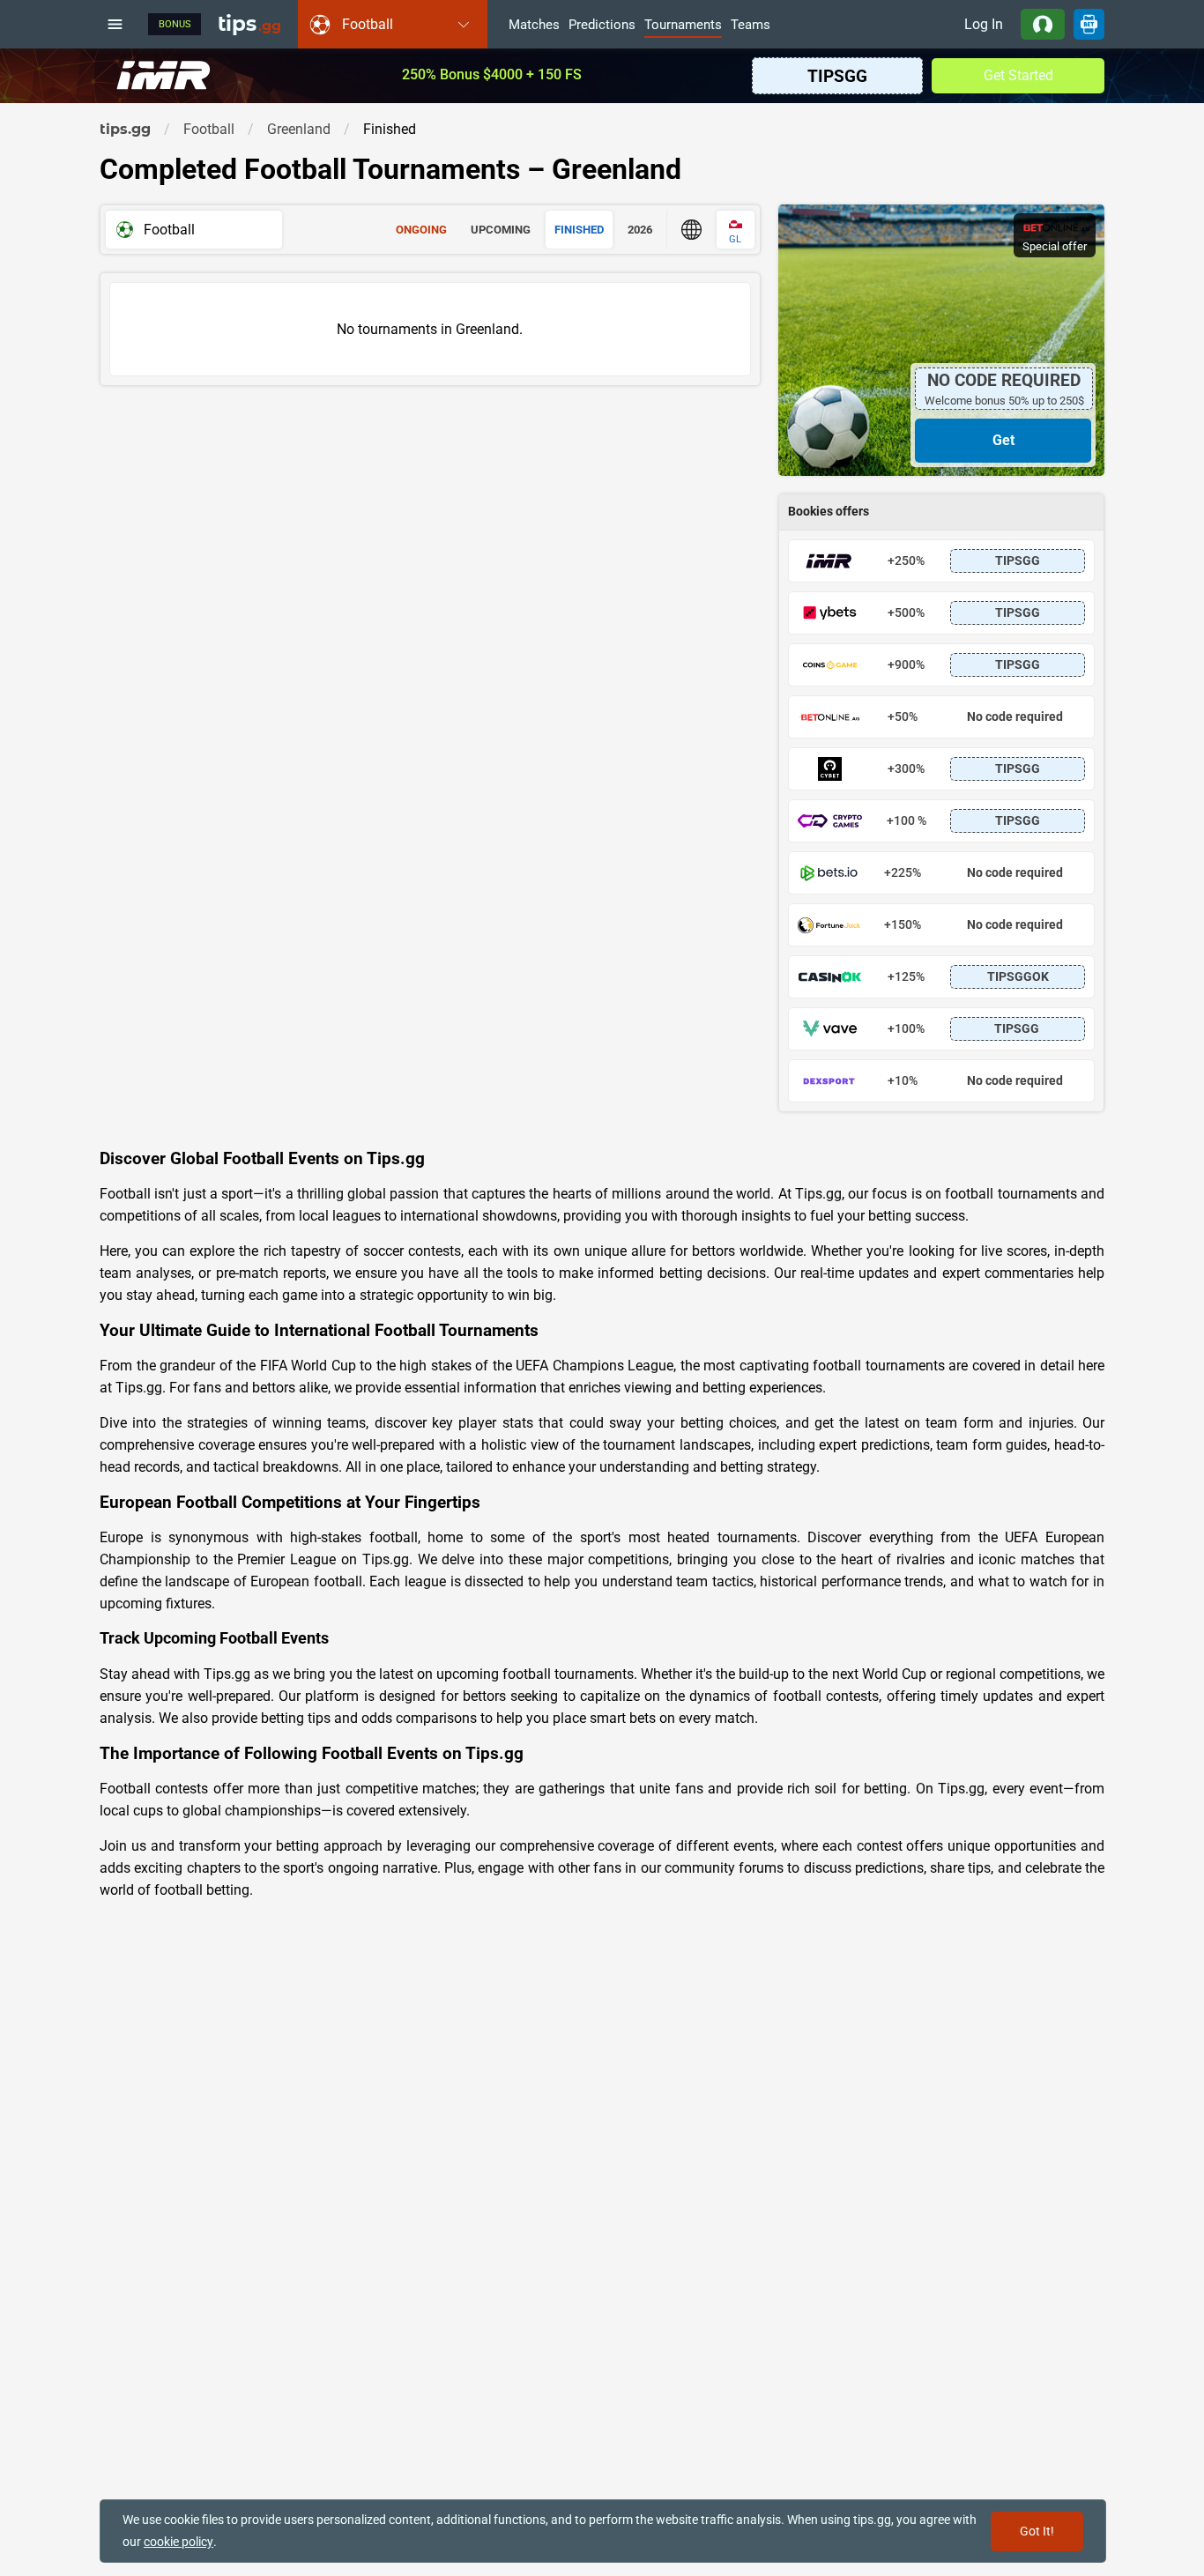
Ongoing (421, 230)
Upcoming (501, 230)
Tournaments (683, 26)
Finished (579, 230)
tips (249, 24)
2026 (640, 230)
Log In (984, 24)
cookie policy (178, 2542)
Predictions (602, 26)
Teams (751, 26)
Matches (534, 26)
